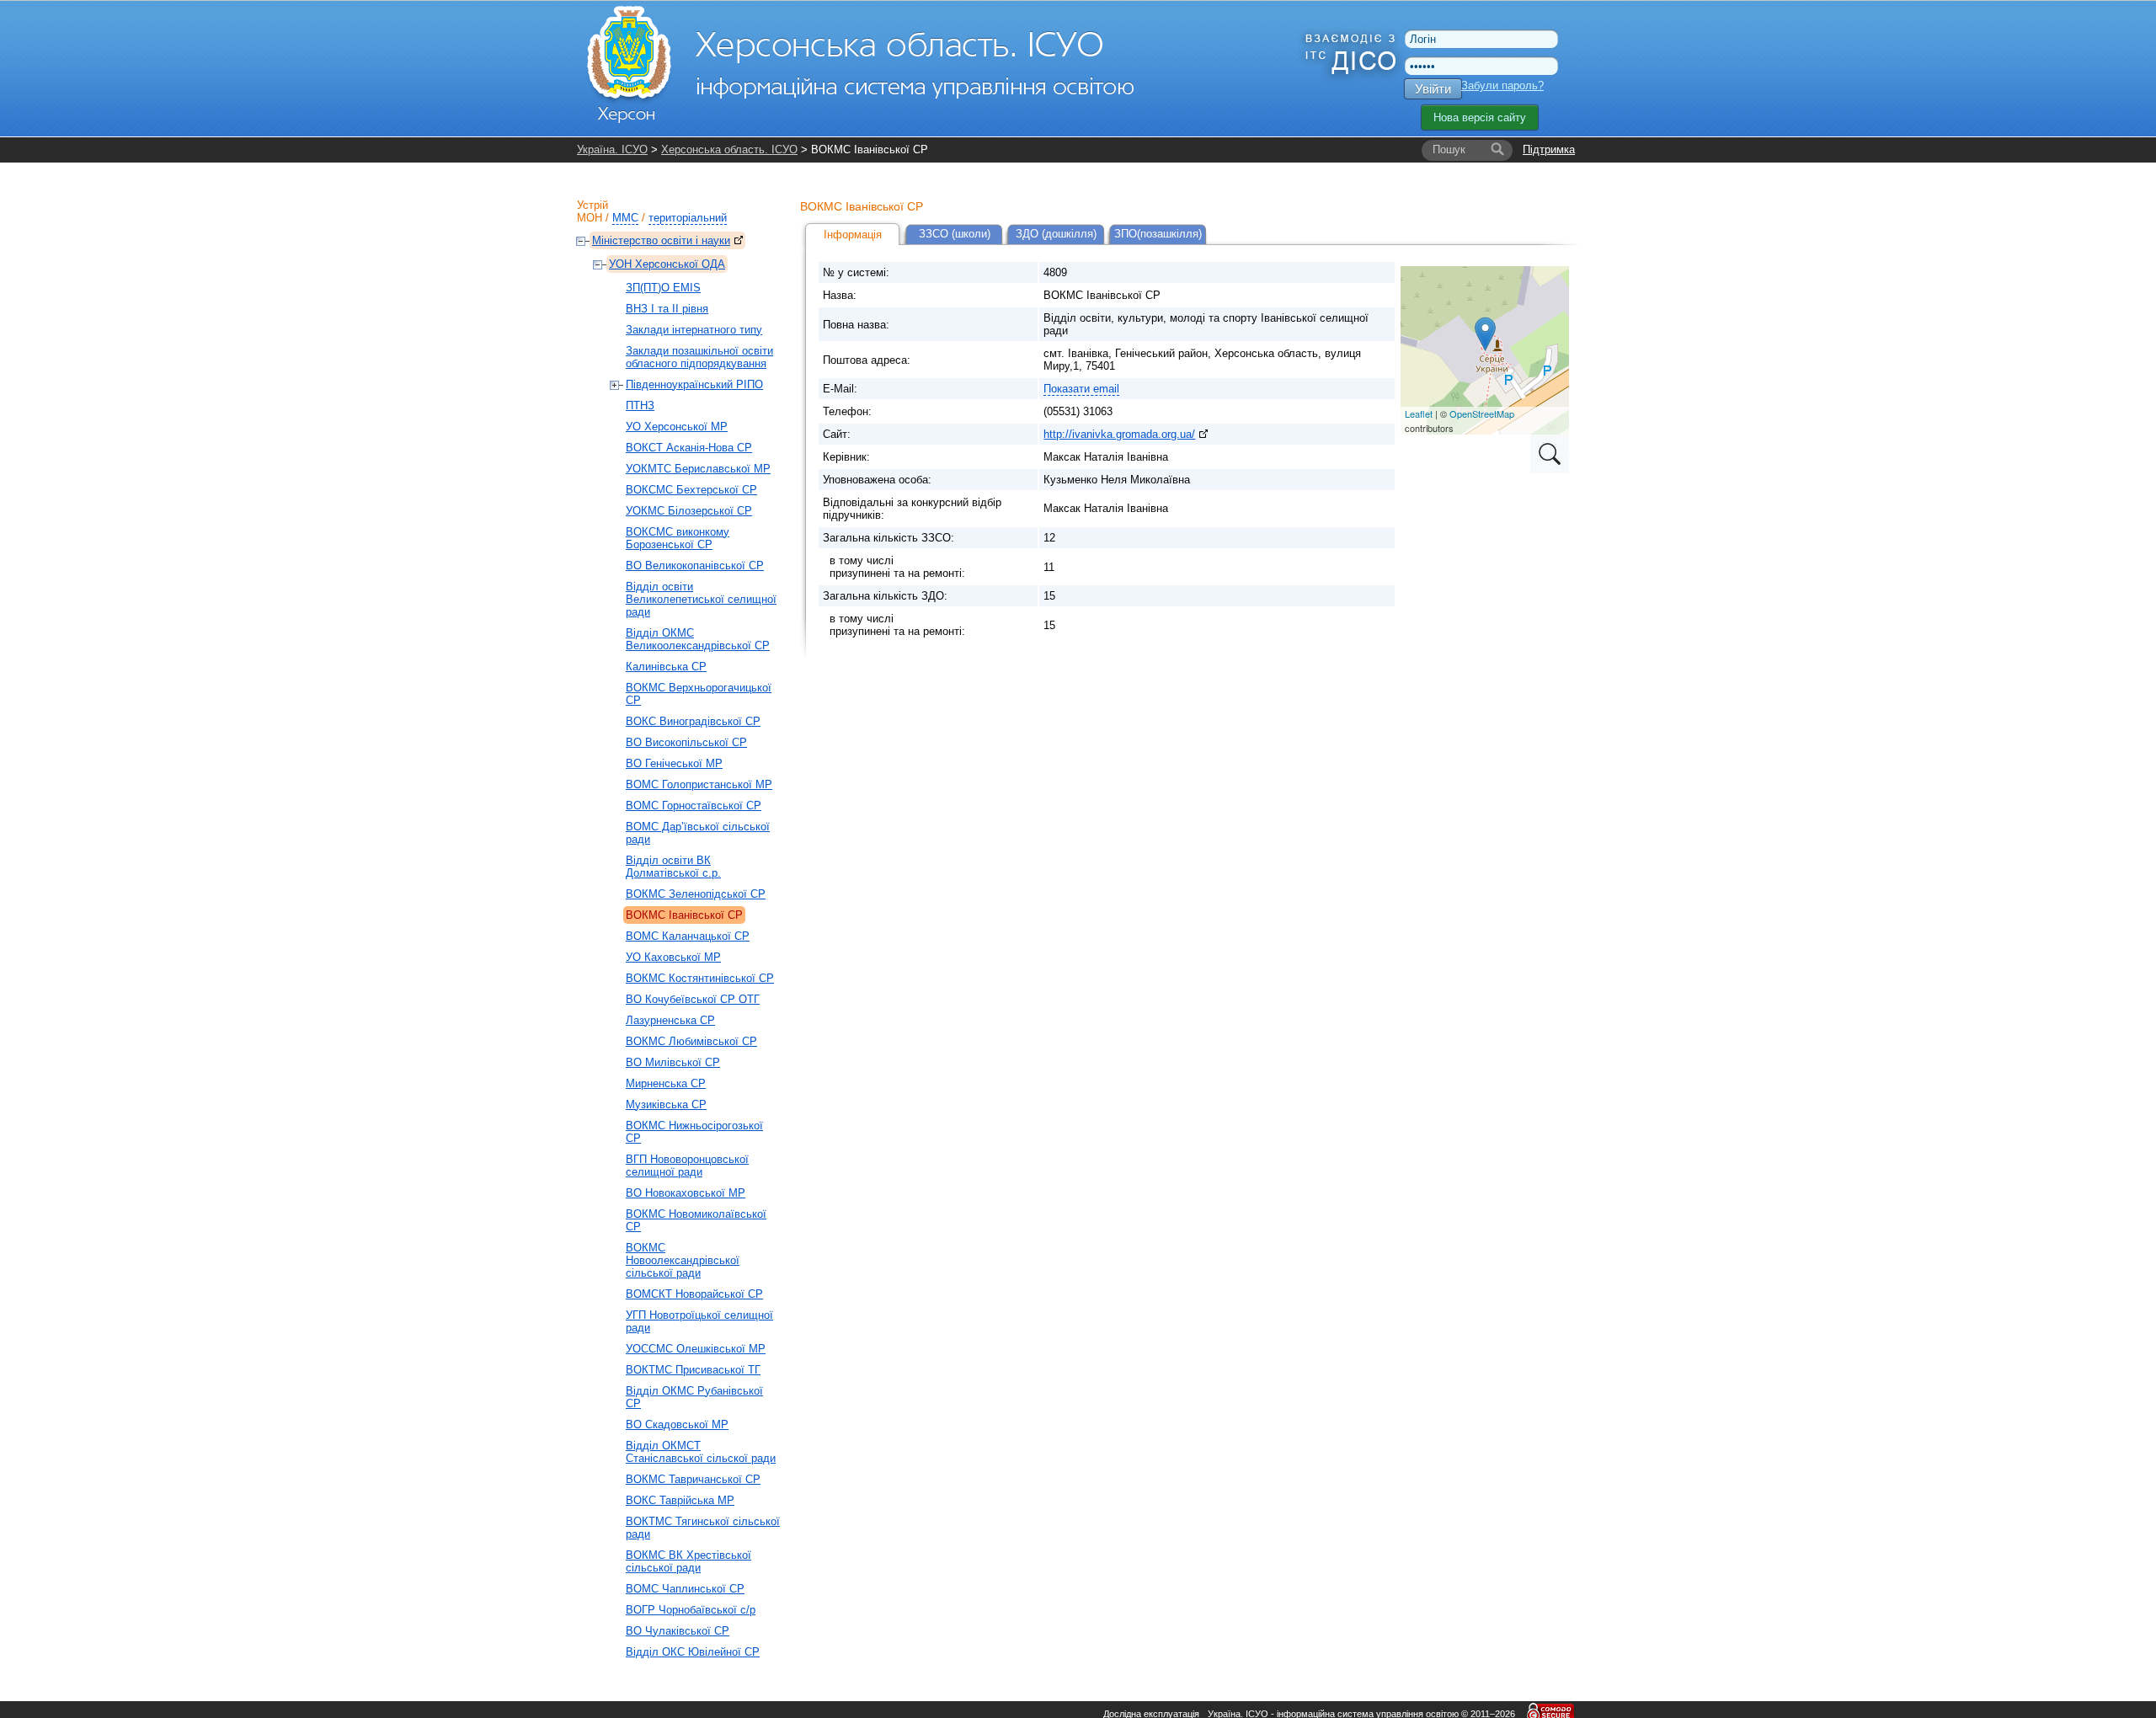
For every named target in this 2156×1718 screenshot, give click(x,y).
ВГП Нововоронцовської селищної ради (687, 1166)
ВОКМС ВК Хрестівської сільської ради (688, 1561)
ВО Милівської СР (673, 1062)
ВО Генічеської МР (674, 763)
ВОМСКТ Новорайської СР (694, 1294)
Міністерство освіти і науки (661, 240)
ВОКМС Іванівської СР (684, 915)
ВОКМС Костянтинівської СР (700, 978)
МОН (590, 218)
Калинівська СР (666, 667)
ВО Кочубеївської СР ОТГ (693, 999)
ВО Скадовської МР (677, 1425)
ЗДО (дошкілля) (1056, 234)
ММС (625, 218)
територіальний (688, 218)
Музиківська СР (666, 1104)
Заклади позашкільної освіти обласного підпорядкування (699, 357)
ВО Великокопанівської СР (695, 566)
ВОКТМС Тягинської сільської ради (703, 1528)
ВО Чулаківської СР (678, 1631)
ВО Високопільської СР (686, 742)
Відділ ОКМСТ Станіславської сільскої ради (701, 1452)
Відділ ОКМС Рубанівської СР (694, 1397)
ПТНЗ (640, 405)
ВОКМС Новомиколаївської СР (696, 1220)
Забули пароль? (1502, 85)
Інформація (853, 235)
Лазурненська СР (670, 1020)
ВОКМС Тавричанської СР (693, 1479)
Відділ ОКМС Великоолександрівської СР (698, 639)
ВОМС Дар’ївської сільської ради (698, 833)
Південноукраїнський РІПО (694, 384)
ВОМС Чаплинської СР (685, 1589)
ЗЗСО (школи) (955, 234)
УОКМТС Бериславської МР (698, 469)
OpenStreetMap (1482, 413)
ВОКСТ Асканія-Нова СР (689, 448)
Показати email (1081, 389)
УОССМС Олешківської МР (696, 1349)
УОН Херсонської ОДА (667, 264)
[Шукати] (1497, 150)
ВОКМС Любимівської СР (691, 1041)
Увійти (1433, 89)
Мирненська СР (666, 1083)
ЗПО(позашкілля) (1158, 234)
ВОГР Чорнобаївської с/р (691, 1610)
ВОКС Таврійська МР (680, 1500)
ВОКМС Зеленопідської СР (696, 894)
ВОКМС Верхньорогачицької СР (699, 694)
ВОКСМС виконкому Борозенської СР (678, 538)
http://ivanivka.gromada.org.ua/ (1119, 434)
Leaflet (1419, 413)
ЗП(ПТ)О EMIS (663, 288)
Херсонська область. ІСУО (729, 149)
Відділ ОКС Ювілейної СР (693, 1652)
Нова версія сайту (1480, 117)
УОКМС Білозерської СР (689, 511)
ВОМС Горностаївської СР (694, 806)
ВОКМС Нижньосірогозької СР (694, 1132)
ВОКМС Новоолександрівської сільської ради (683, 1260)
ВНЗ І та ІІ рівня (667, 309)
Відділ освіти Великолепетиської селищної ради (701, 599)
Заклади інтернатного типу (694, 330)
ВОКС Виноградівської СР (693, 721)
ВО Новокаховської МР (686, 1193)
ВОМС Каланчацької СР (688, 936)
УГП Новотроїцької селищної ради (699, 1321)
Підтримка (1549, 149)
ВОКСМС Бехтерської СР (691, 490)
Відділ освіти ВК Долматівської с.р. (673, 867)
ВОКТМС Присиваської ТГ (693, 1370)
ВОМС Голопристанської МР (699, 784)
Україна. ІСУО (612, 149)
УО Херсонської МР (677, 427)
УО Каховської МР (673, 957)
